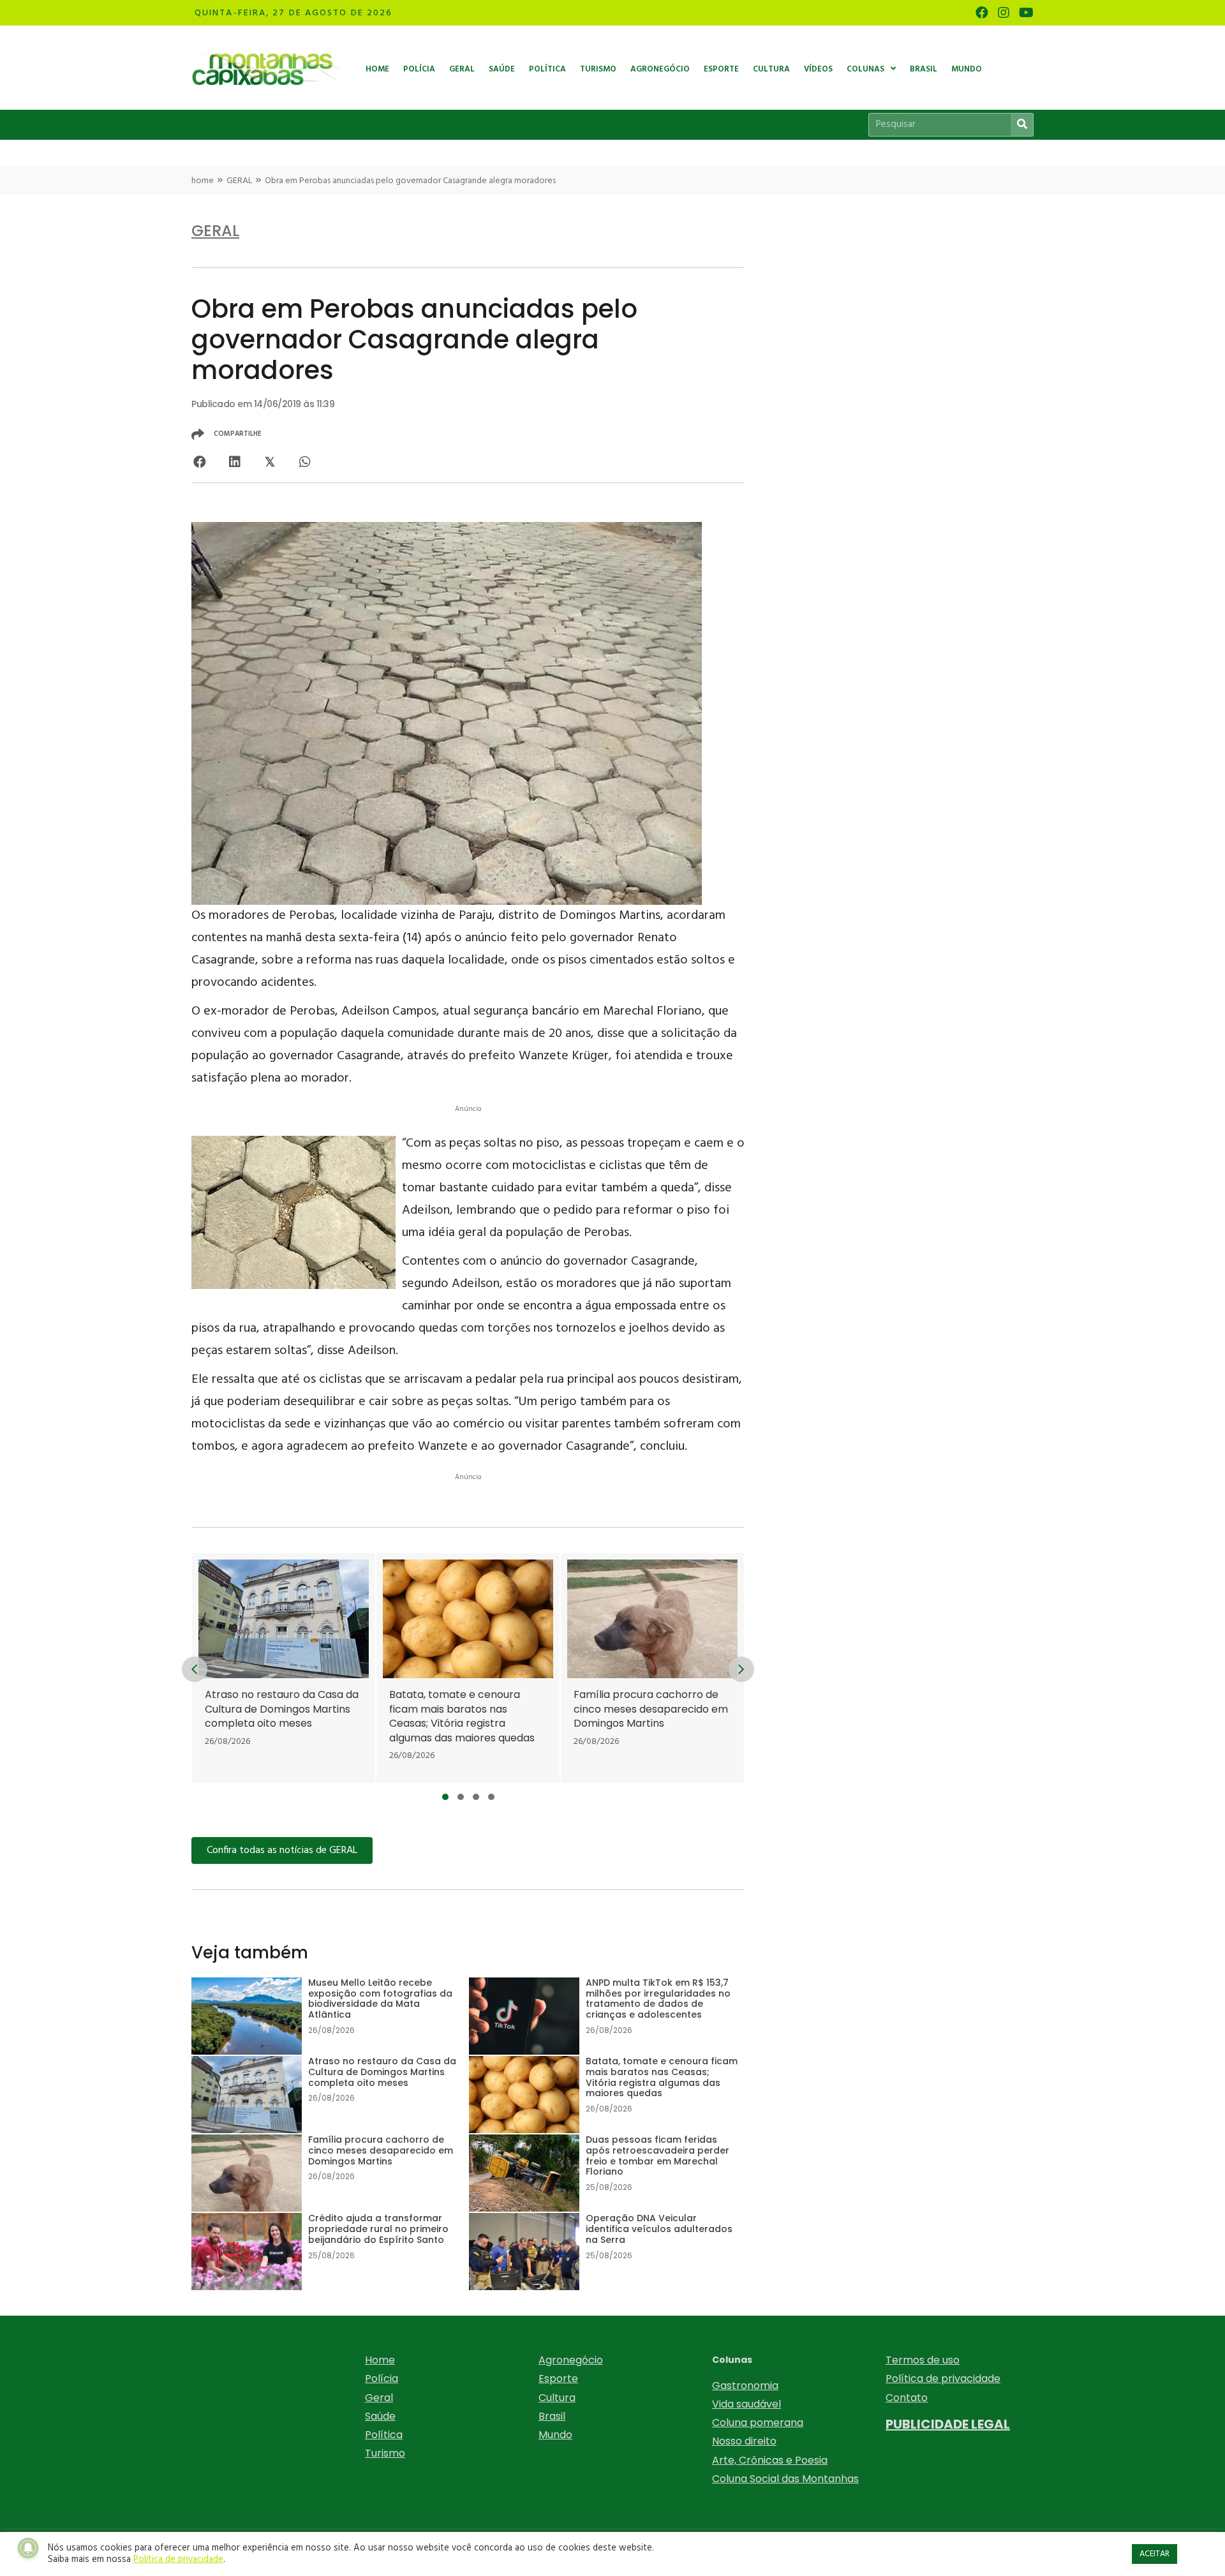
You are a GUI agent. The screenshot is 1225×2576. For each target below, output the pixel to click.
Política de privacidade (943, 2379)
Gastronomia (745, 2386)
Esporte (558, 2379)
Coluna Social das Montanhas (785, 2479)
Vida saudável (746, 2404)
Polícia (382, 2379)
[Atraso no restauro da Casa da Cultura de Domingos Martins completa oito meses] (284, 1668)
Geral (379, 2398)
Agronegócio (571, 2360)
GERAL (239, 181)
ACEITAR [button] (1154, 2554)
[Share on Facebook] (199, 462)
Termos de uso (923, 2360)
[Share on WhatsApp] (305, 462)
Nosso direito (744, 2441)
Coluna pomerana (758, 2423)
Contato (907, 2398)
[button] (445, 1797)
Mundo (555, 2435)
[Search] (1022, 125)
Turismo (385, 2453)
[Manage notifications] (28, 2548)
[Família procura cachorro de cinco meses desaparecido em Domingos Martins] (652, 1668)
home (203, 181)
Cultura (557, 2398)
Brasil (552, 2416)
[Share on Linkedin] (234, 462)
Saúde (380, 2416)
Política (384, 2435)
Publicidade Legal (948, 2424)
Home (380, 2360)
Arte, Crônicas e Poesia (770, 2460)
